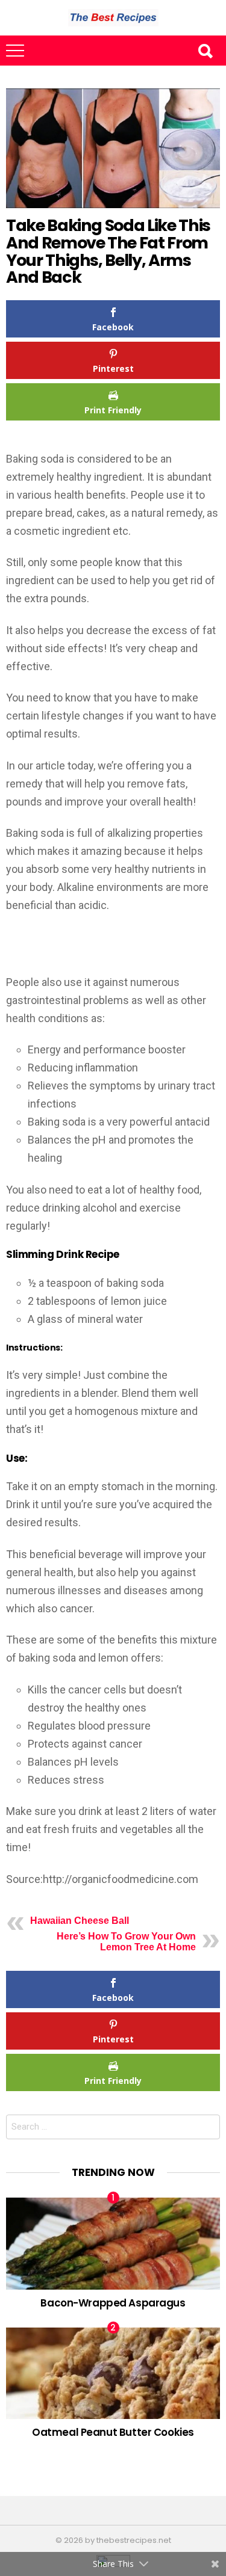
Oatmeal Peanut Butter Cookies (113, 2432)
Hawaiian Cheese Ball (80, 1921)
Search (205, 51)
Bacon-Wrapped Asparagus (113, 2303)
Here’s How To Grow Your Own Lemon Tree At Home (126, 1942)
